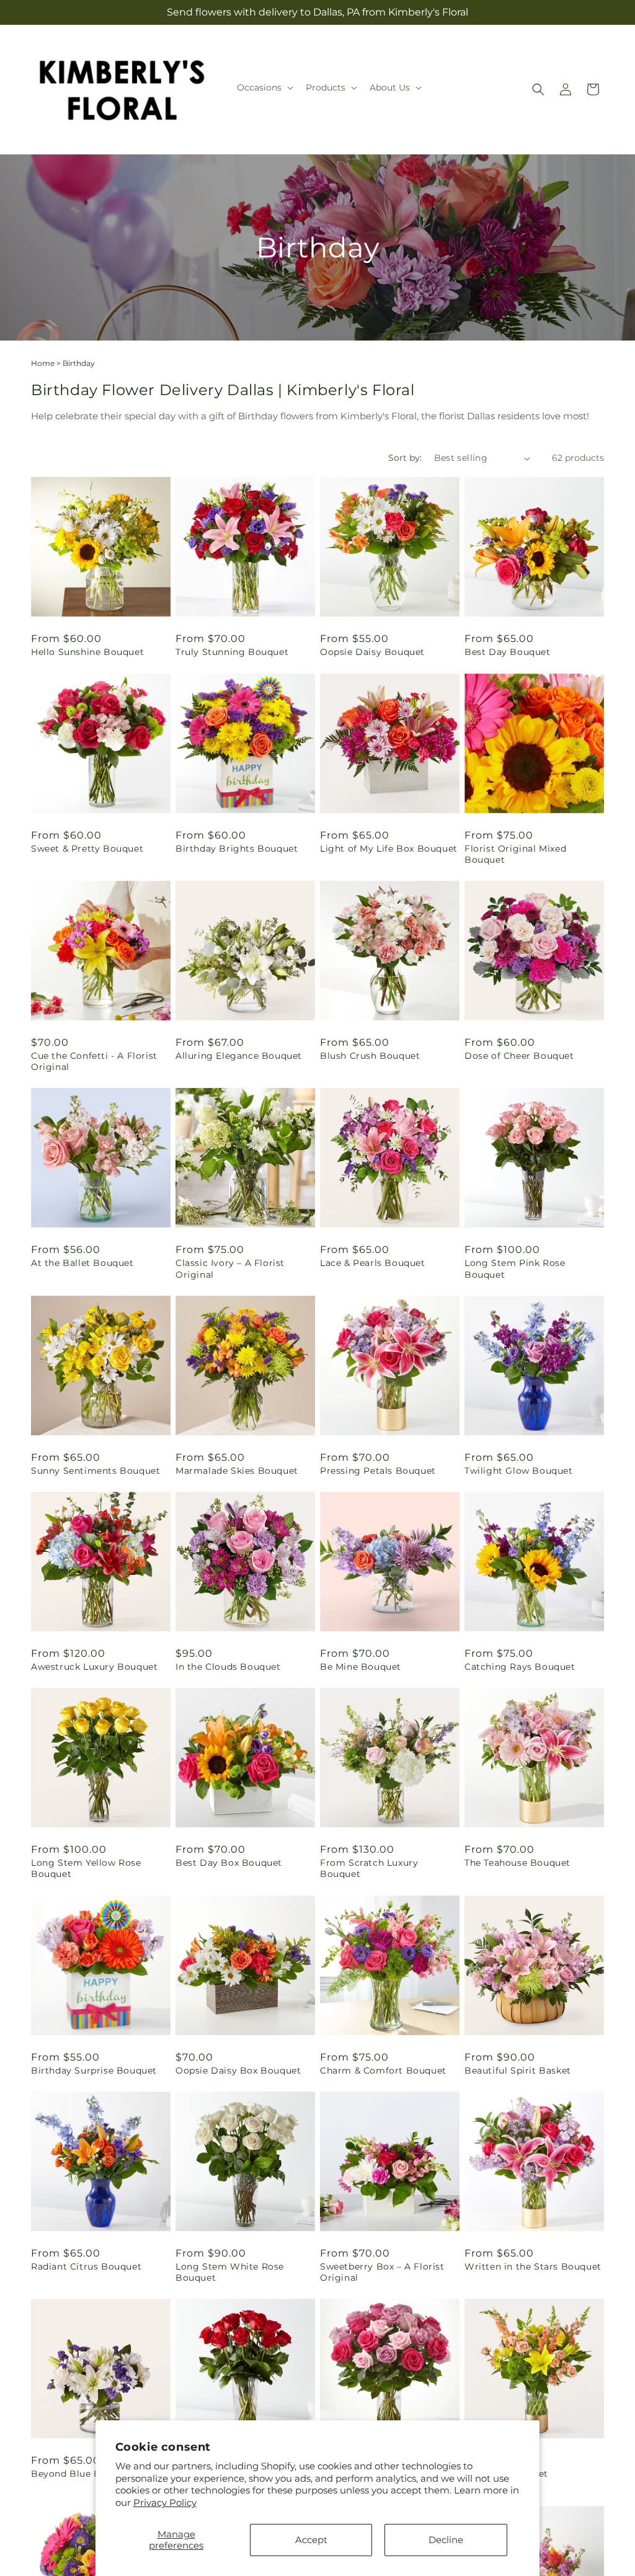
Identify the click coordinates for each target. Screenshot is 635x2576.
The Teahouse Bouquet (517, 1863)
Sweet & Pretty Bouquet (87, 849)
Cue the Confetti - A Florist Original (94, 1061)
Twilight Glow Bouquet (519, 1471)
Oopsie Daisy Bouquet (372, 652)
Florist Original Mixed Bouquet (515, 854)
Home (43, 363)
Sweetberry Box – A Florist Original (382, 2272)
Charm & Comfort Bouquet (383, 2070)
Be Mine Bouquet (361, 1667)
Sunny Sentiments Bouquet (95, 1471)
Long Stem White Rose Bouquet (230, 2272)
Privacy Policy (165, 2502)
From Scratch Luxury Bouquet (369, 1868)
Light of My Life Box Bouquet (389, 849)
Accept (311, 2540)
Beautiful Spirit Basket (518, 2070)
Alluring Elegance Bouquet (239, 1056)
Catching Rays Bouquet (520, 1667)
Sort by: (405, 458)
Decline (446, 2540)
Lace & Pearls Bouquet (373, 1263)
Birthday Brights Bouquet (237, 849)
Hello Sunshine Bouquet (87, 652)
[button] (264, 87)
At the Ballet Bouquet (82, 1263)
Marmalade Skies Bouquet (237, 1471)
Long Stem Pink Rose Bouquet (515, 1268)
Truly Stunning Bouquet (232, 652)
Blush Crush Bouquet (370, 1056)
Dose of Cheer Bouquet (519, 1056)
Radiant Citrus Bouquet (86, 2266)
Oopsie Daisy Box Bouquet (238, 2070)
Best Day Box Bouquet (229, 1863)
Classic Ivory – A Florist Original (230, 1268)
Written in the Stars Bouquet (533, 2266)
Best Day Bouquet (508, 652)
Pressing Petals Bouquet (378, 1471)
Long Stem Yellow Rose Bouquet (86, 1868)
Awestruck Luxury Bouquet (94, 1667)
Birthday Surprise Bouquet (94, 2070)
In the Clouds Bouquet (228, 1667)
